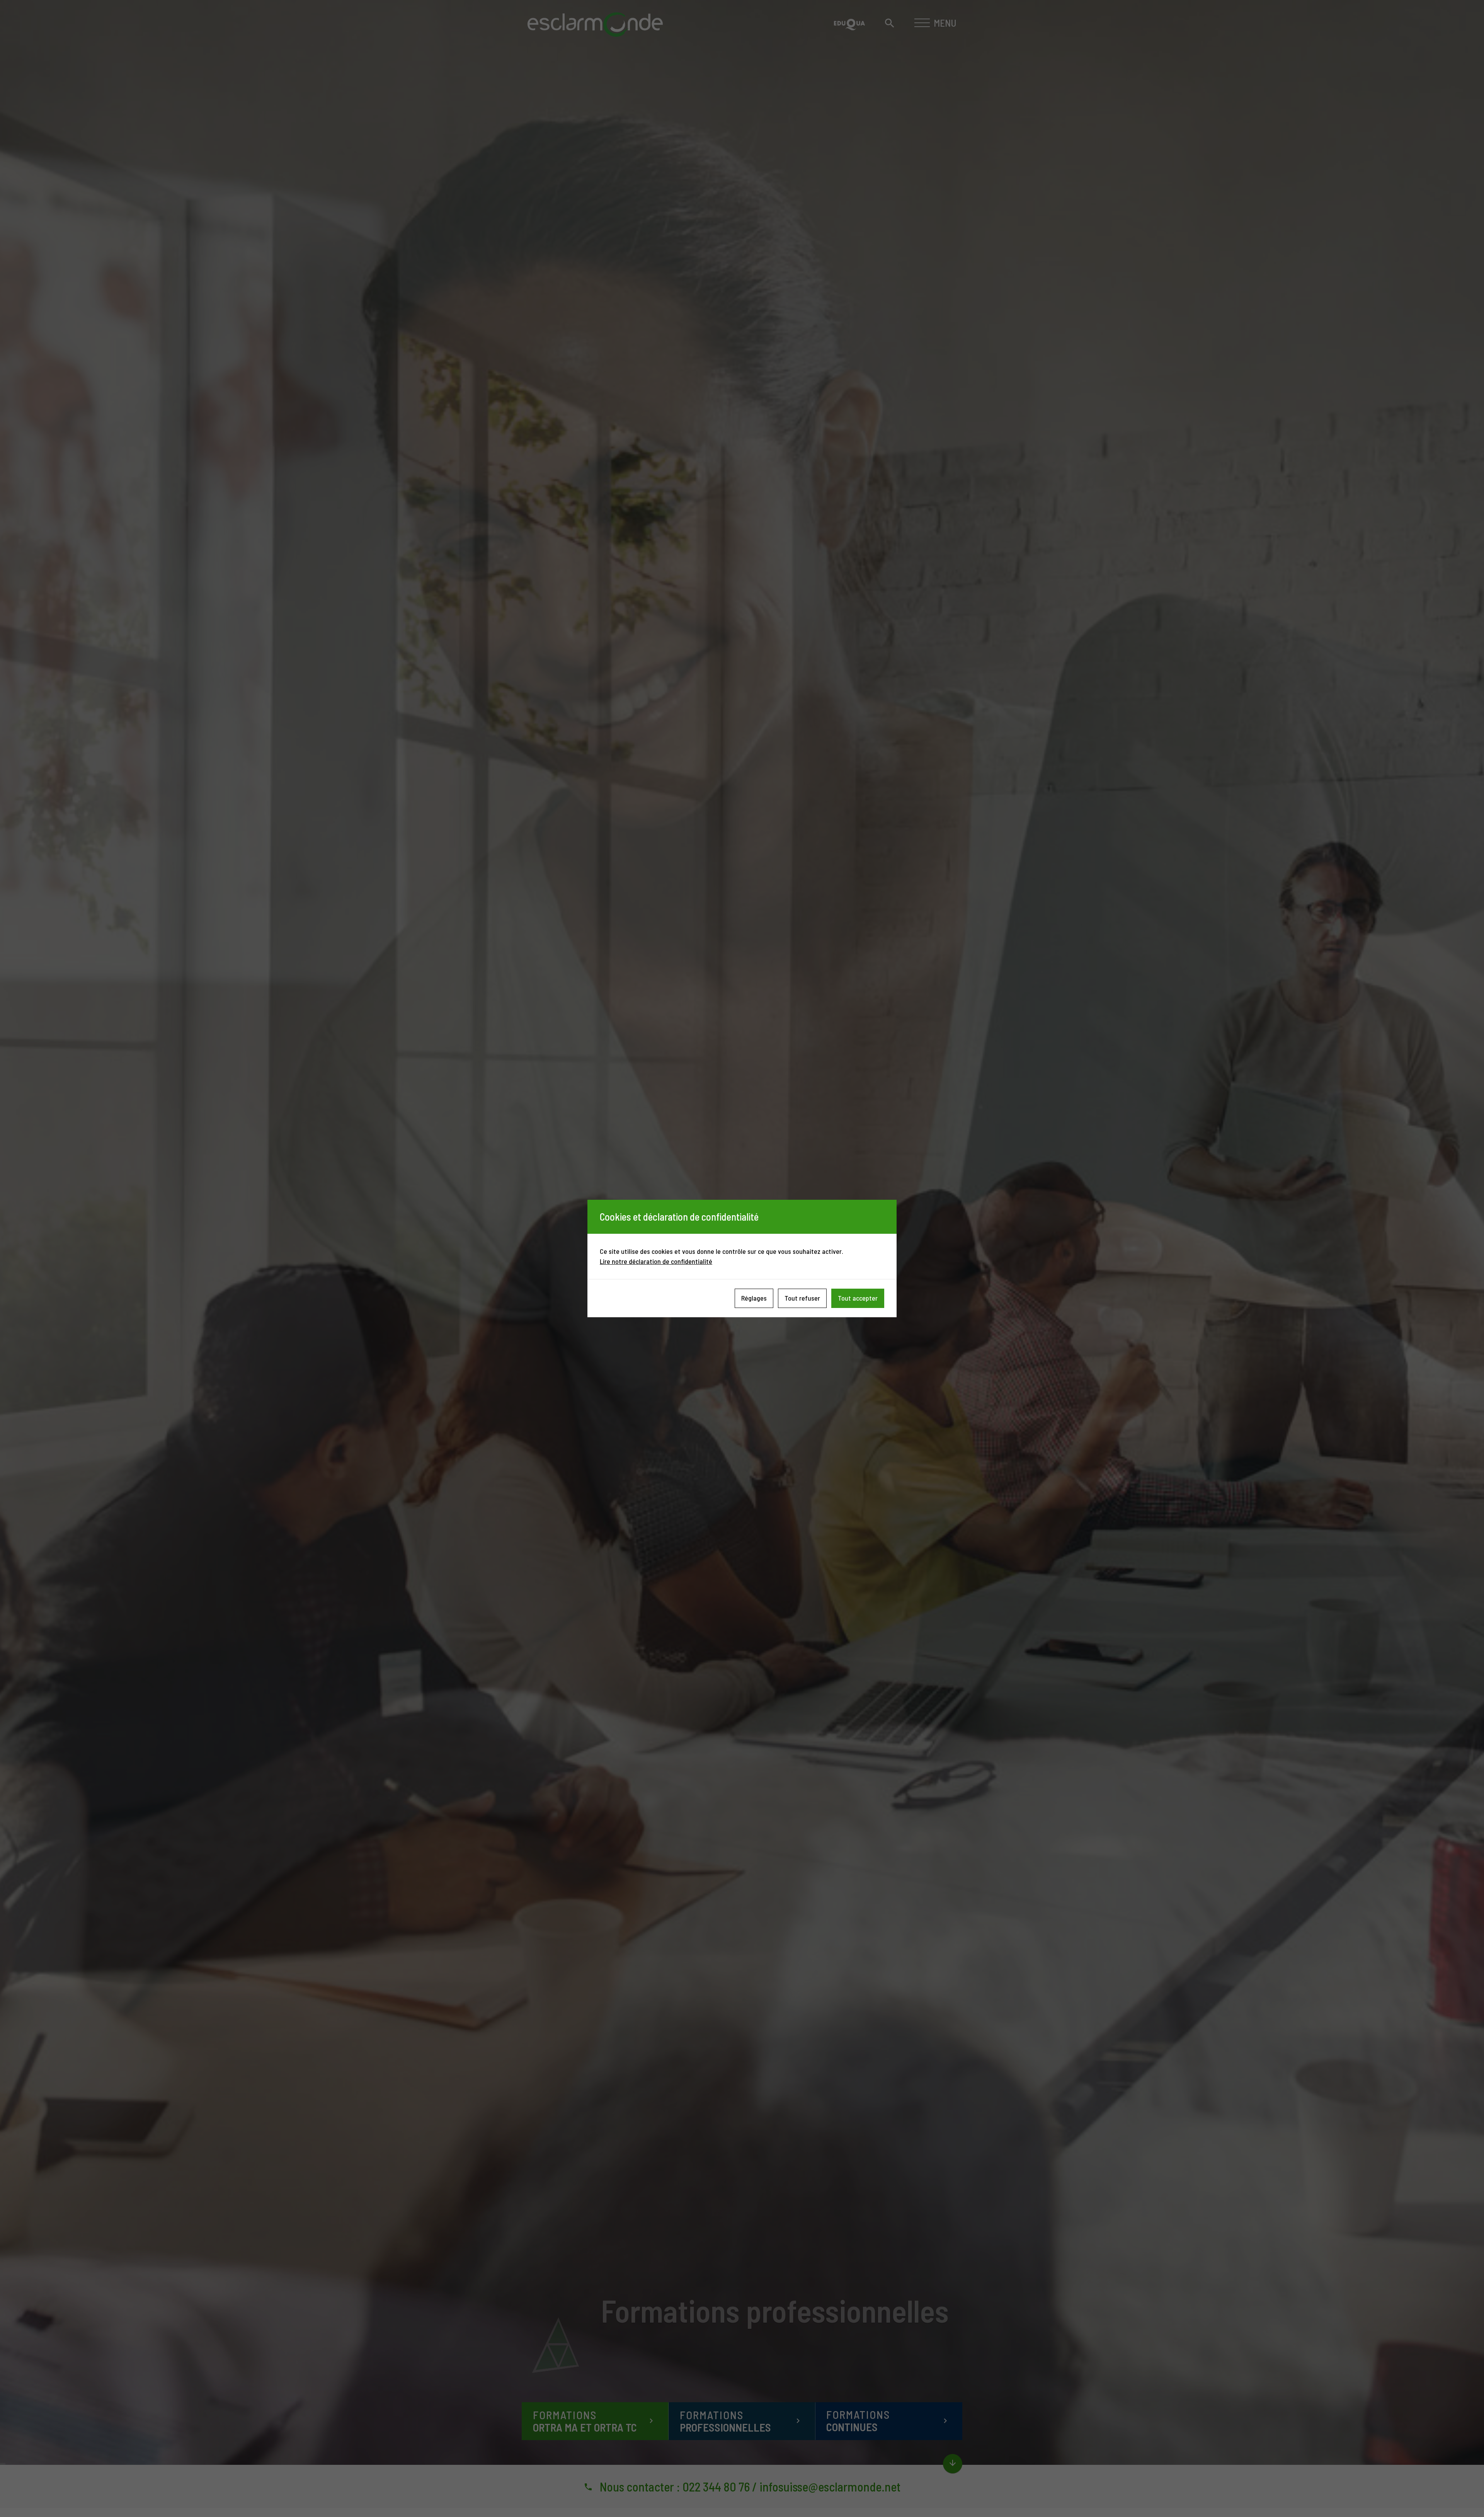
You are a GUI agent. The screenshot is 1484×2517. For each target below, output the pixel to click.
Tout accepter (858, 1298)
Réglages (754, 1298)
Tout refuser (802, 1298)
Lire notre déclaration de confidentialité (656, 1261)
